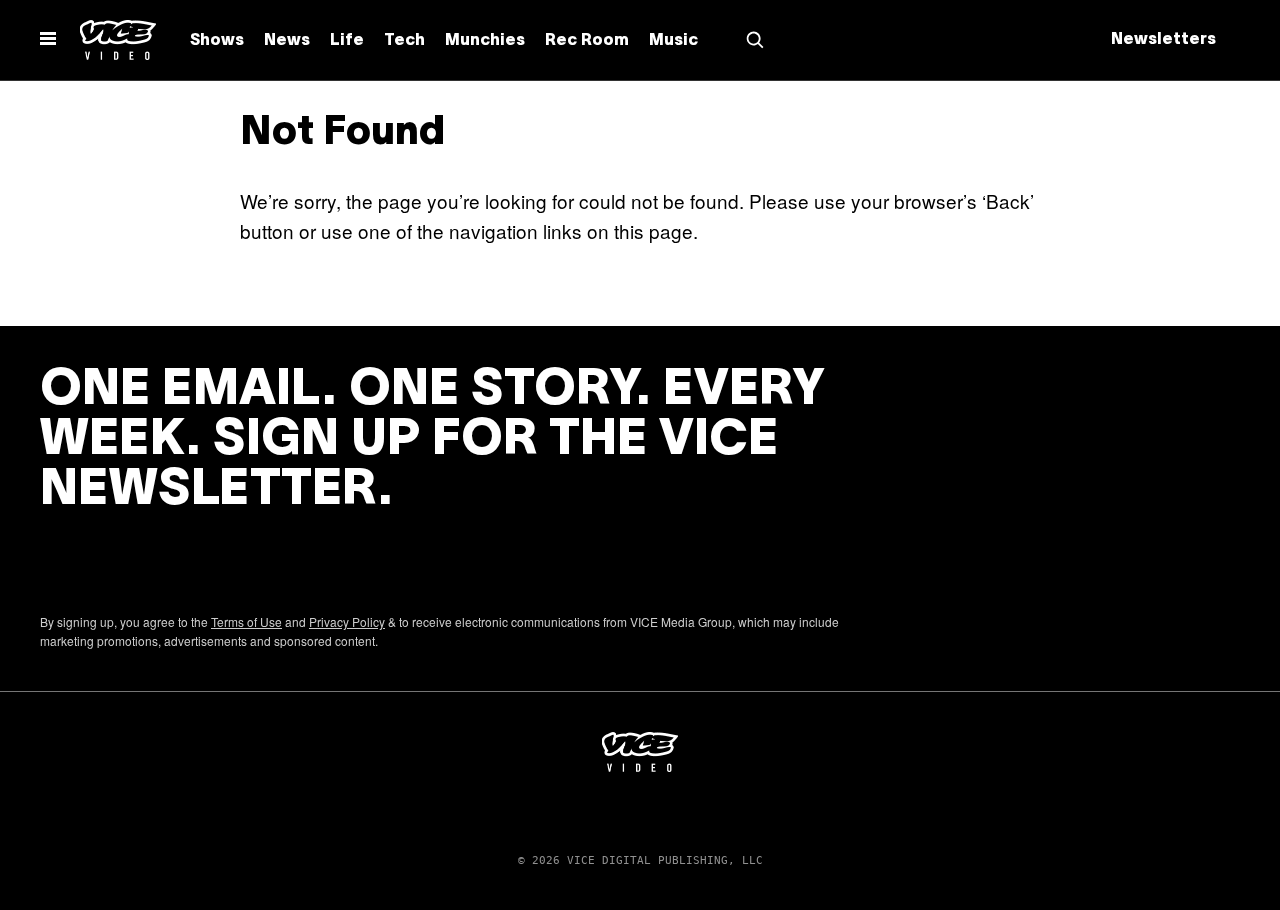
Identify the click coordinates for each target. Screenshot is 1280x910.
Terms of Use (246, 621)
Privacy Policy (347, 621)
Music (673, 41)
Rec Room (587, 41)
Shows (217, 41)
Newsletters (1163, 40)
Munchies (485, 41)
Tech (404, 41)
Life (347, 41)
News (287, 41)
